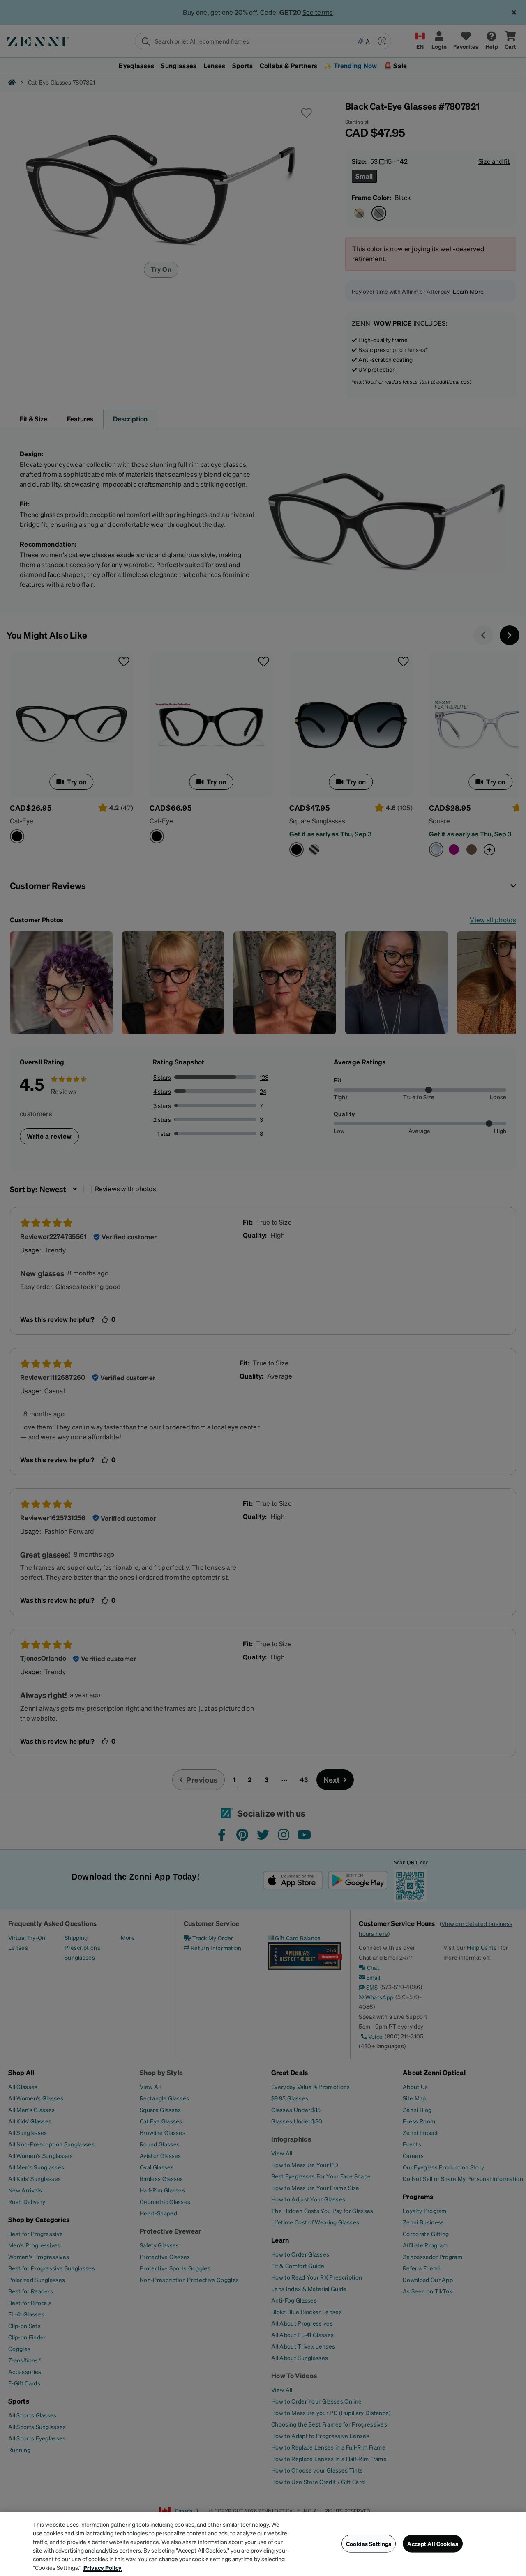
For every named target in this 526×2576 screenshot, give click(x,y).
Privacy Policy (103, 2567)
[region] (263, 2544)
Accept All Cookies (433, 2544)
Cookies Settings (369, 2544)
